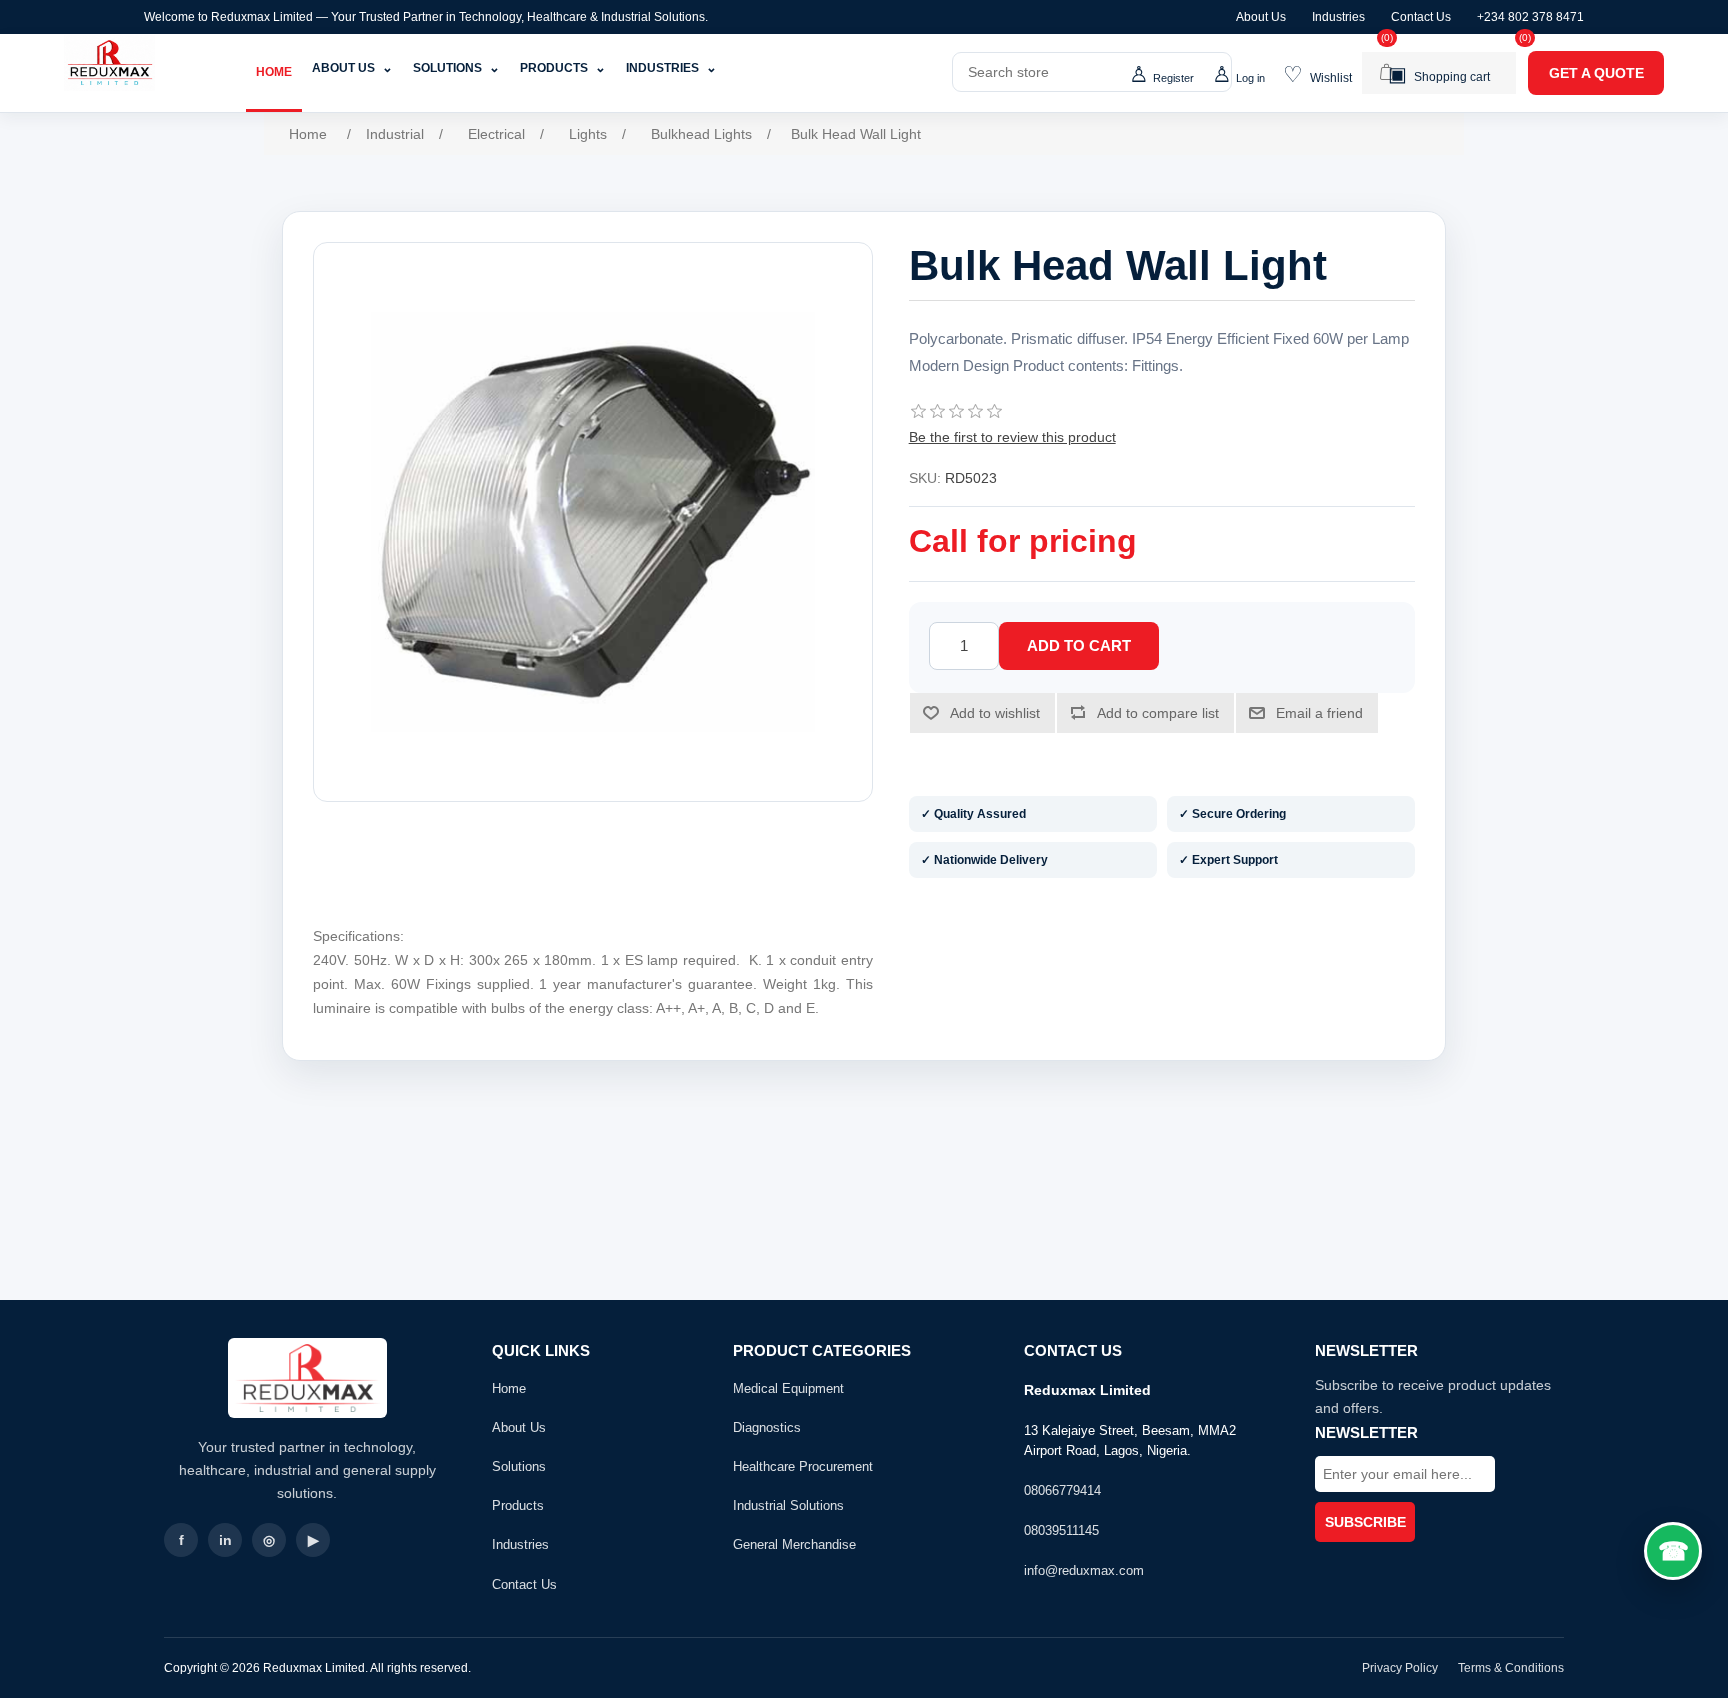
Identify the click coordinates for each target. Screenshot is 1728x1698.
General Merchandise (794, 1544)
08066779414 (1062, 1490)
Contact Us (1421, 17)
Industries (1338, 17)
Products (563, 67)
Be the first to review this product (1012, 437)
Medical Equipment (788, 1388)
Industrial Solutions (788, 1505)
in (225, 1540)
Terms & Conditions (1511, 1668)
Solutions (456, 67)
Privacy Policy (1400, 1668)
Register (1173, 78)
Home (274, 72)
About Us (1261, 17)
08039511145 (1061, 1530)
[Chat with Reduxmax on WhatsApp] (1673, 1551)
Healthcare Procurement (803, 1466)
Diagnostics (767, 1427)
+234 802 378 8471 (1530, 17)
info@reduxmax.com (1084, 1570)
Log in (1250, 78)
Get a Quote (1596, 73)
